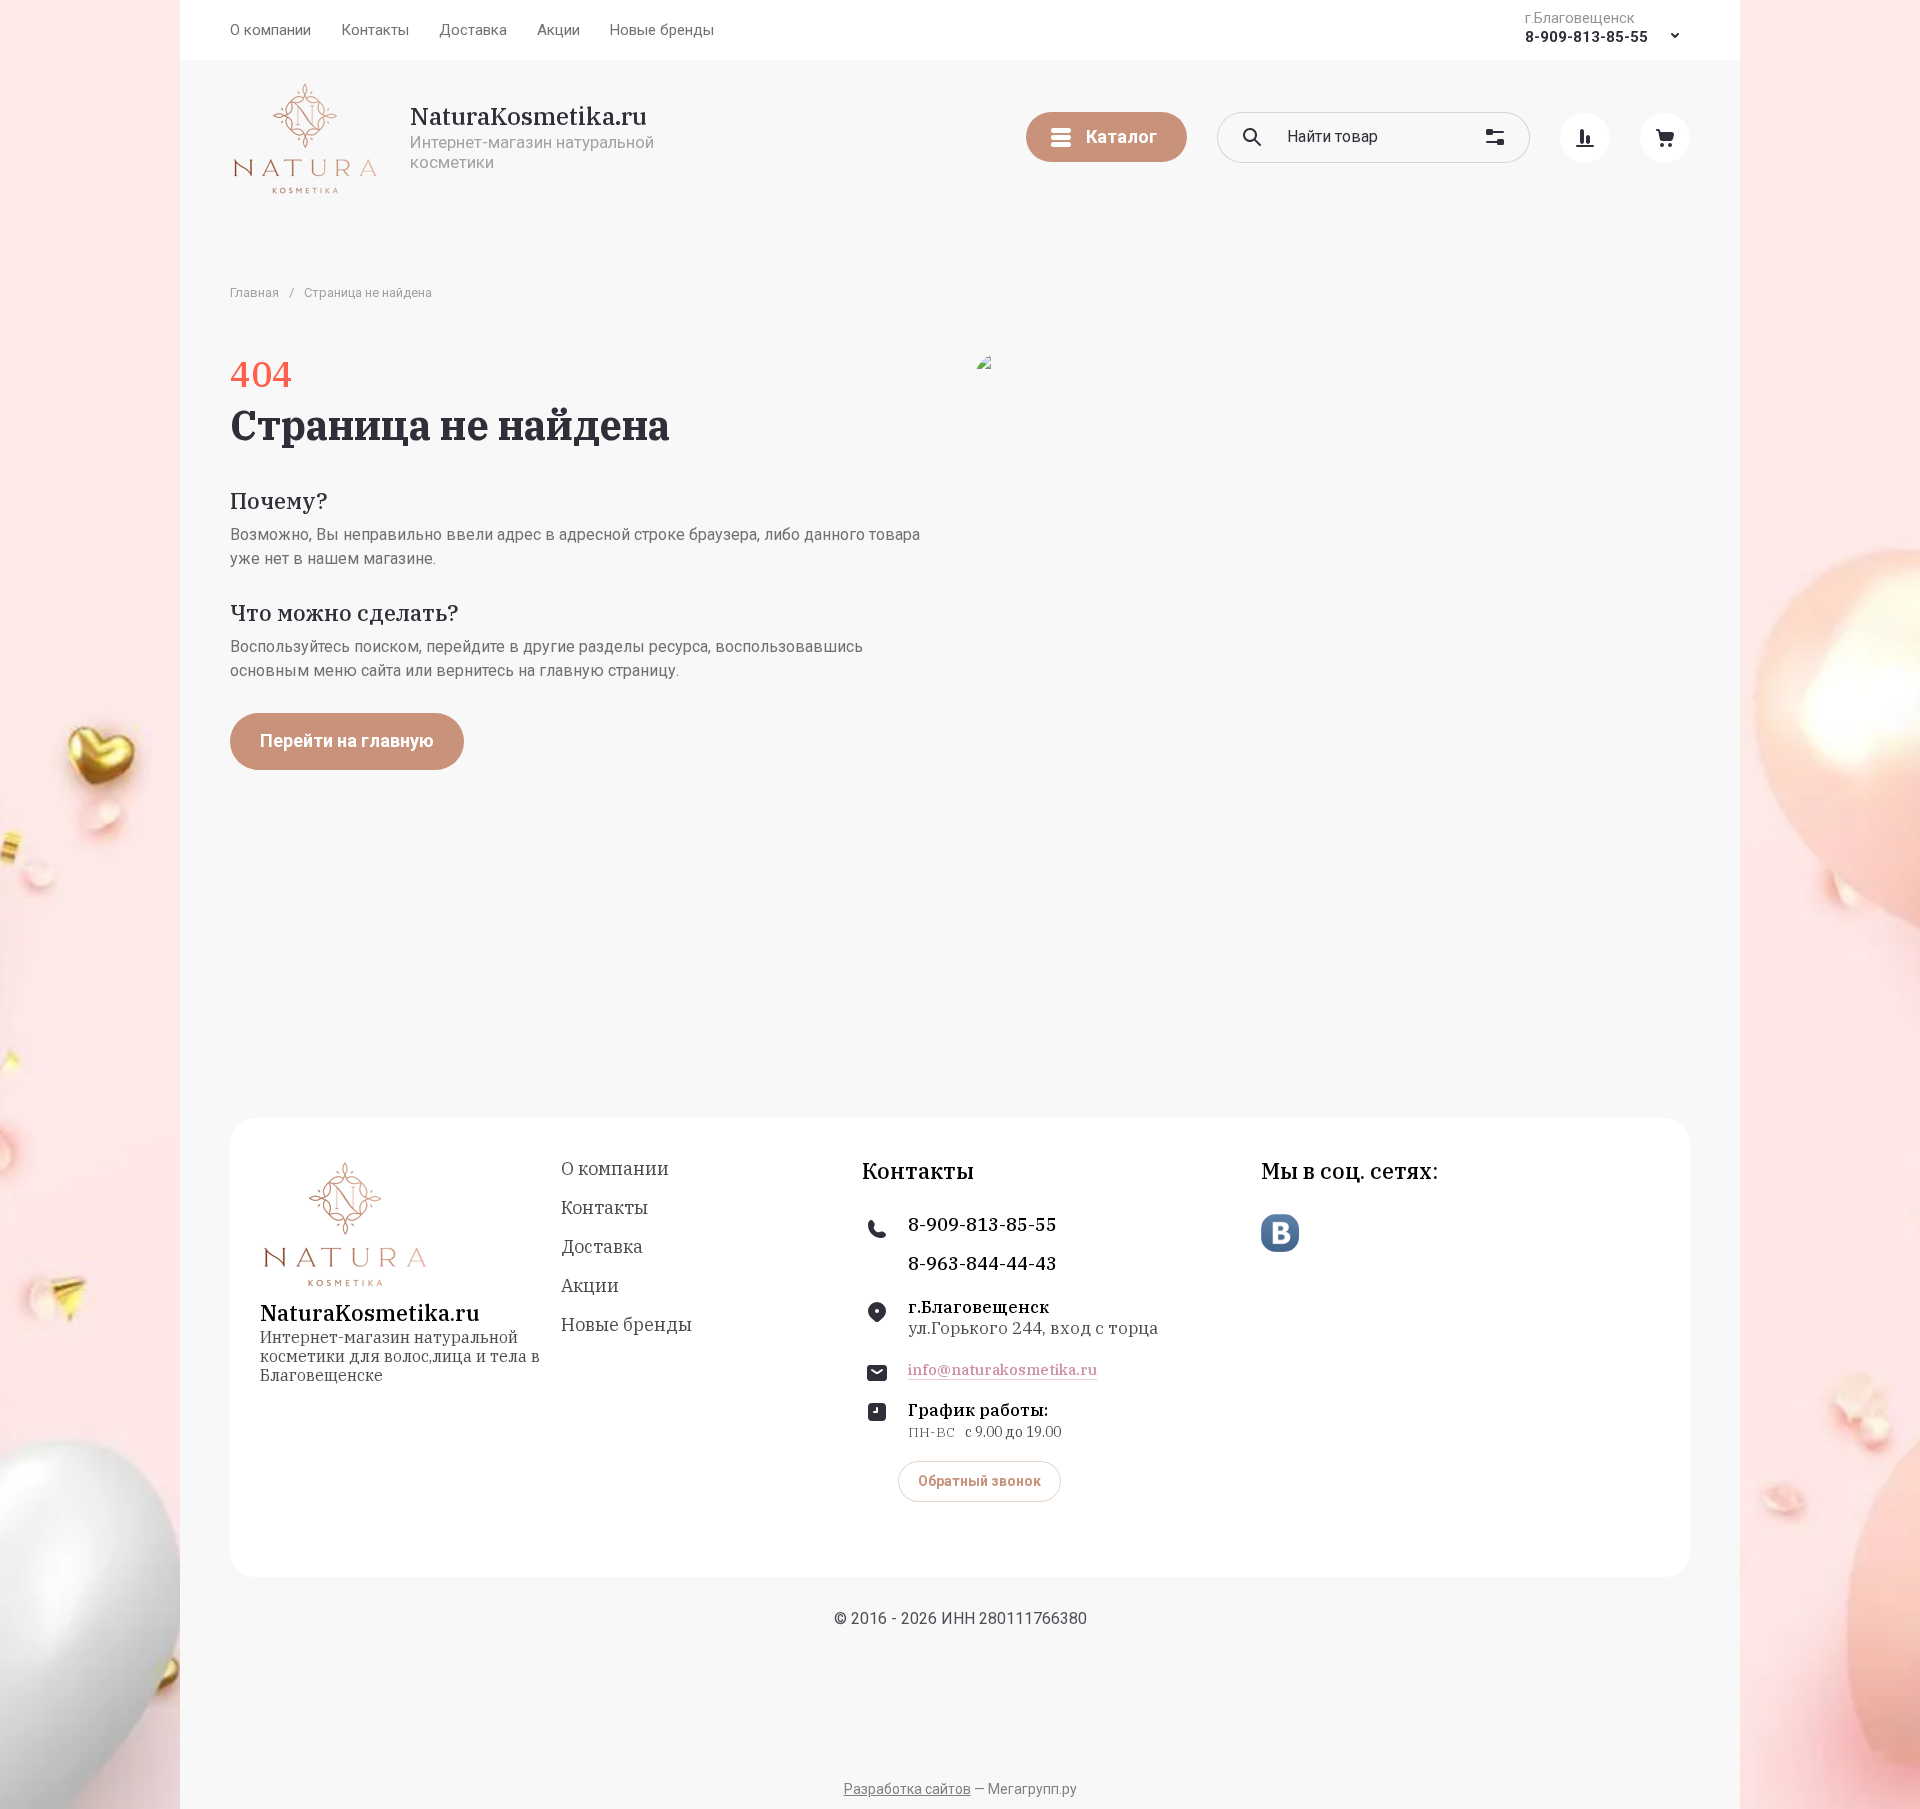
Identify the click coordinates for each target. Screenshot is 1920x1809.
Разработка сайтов (907, 1789)
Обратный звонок (979, 1481)
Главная (254, 292)
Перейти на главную (347, 740)
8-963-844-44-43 (982, 1264)
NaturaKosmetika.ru (528, 116)
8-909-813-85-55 (1586, 37)
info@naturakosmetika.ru (1002, 1370)
